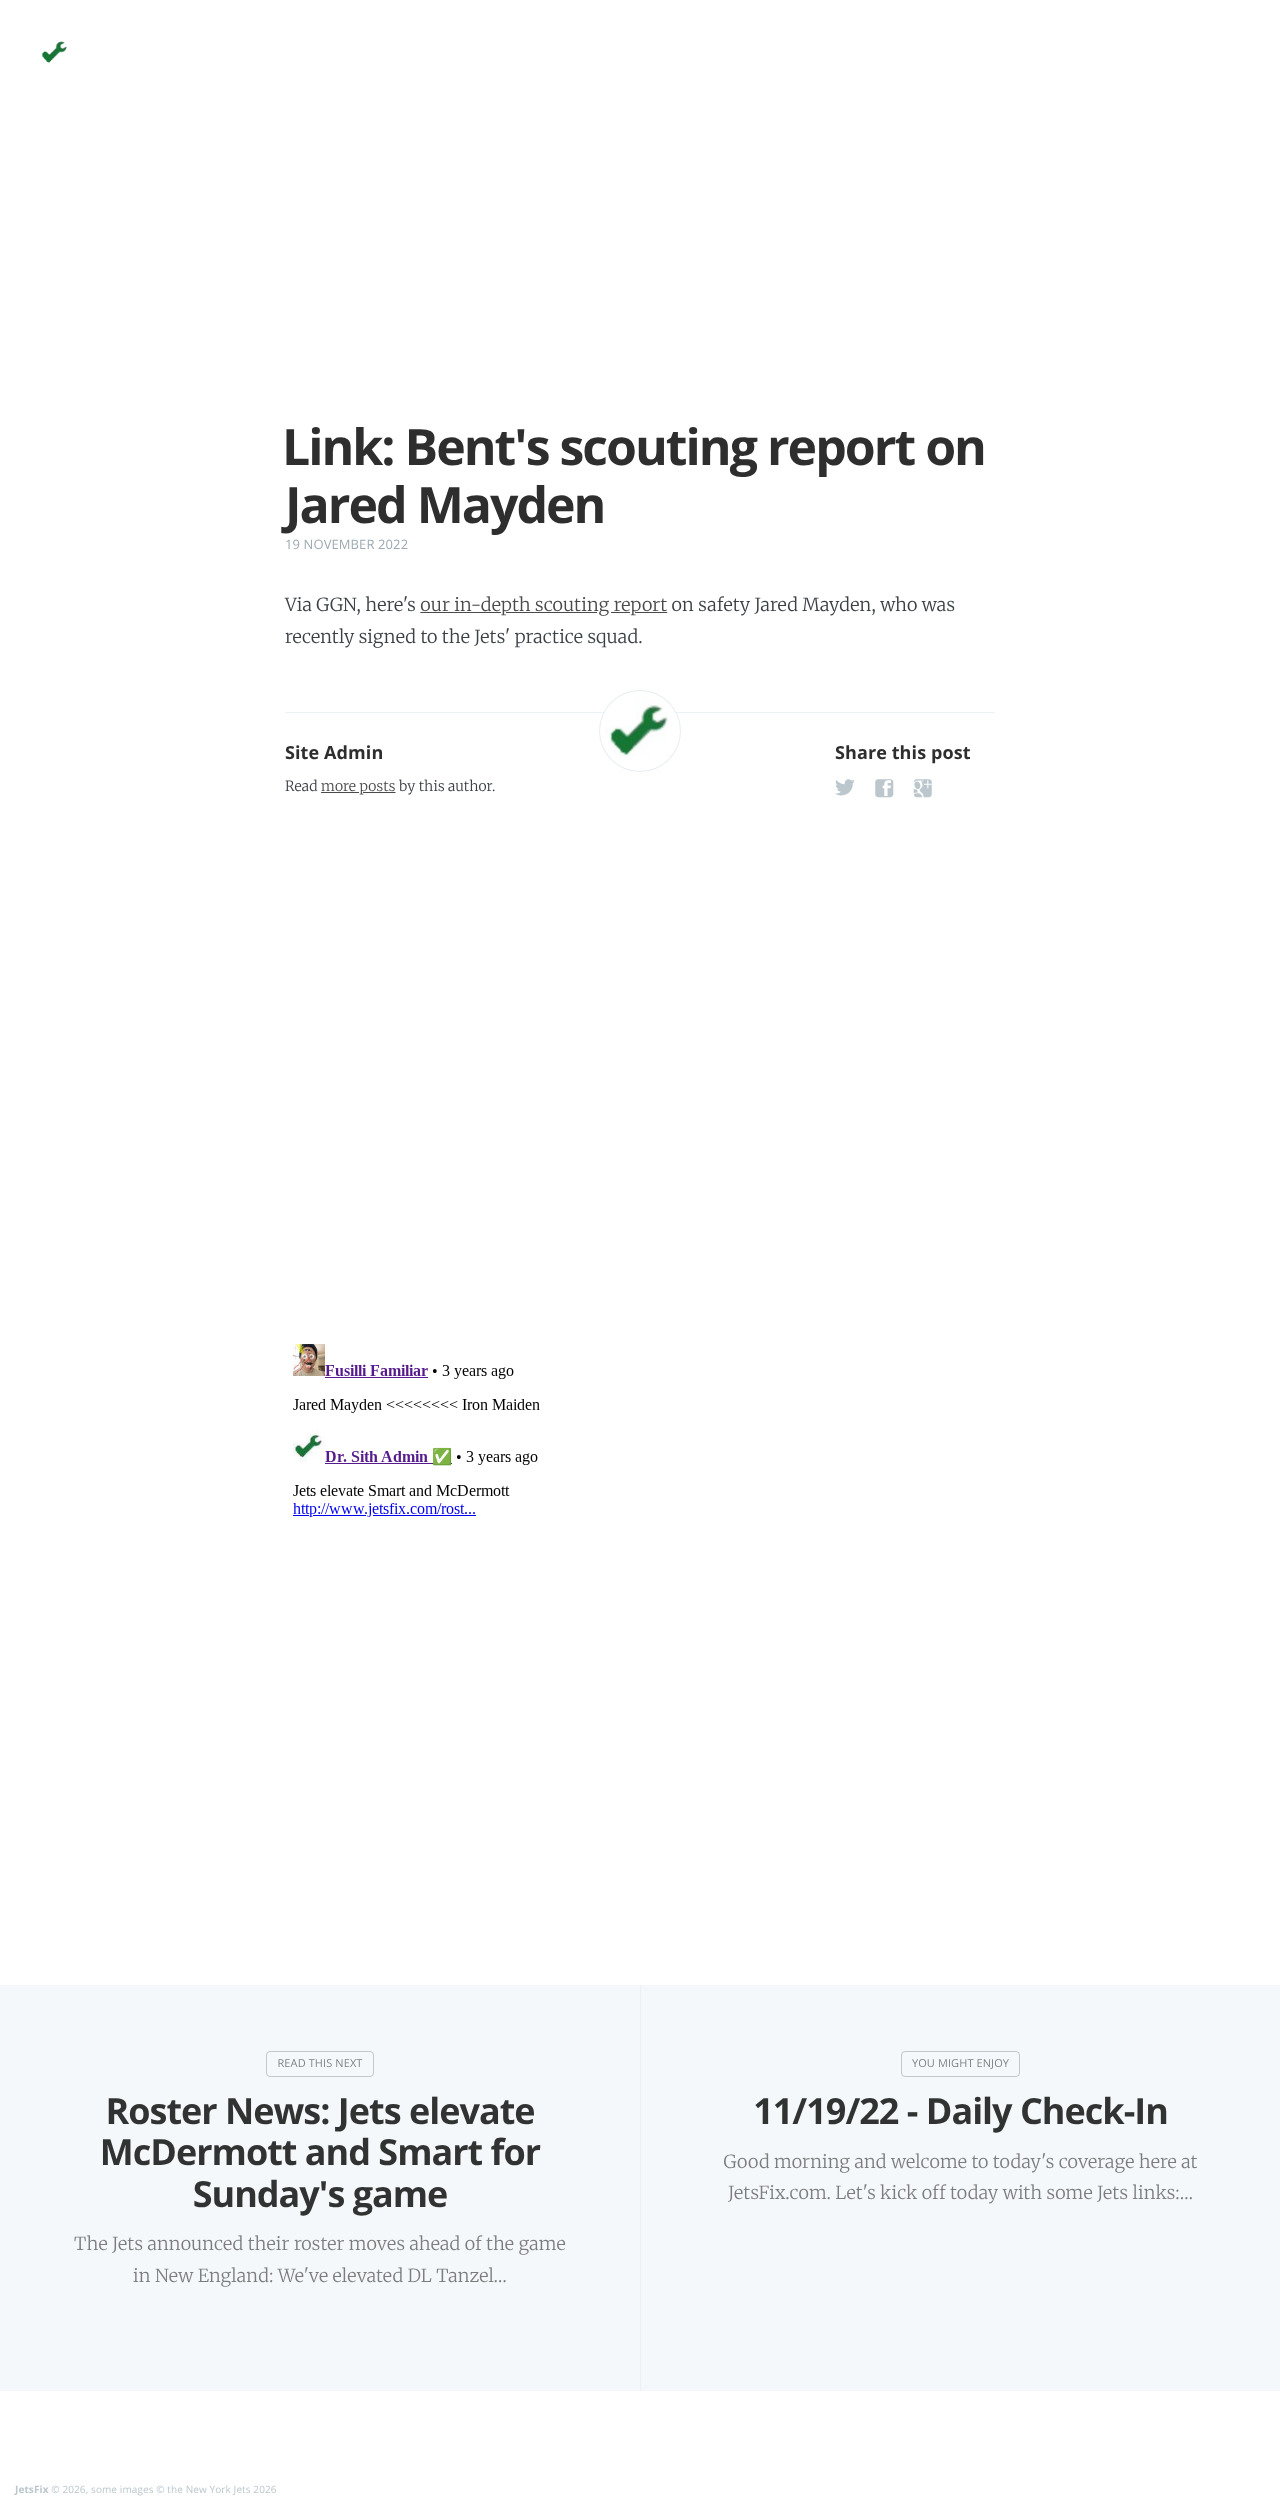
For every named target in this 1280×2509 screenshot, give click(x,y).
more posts (358, 786)
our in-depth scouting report (543, 604)
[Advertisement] (640, 278)
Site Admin (334, 753)
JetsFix (32, 2489)
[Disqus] (640, 1064)
